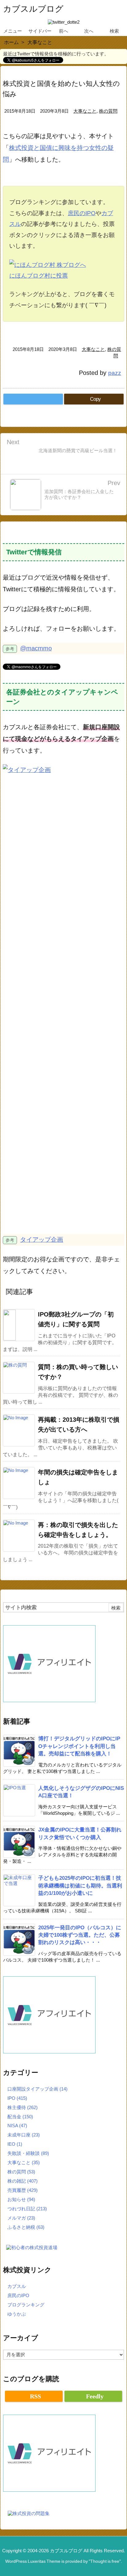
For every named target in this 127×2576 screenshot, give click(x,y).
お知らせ (21, 2199)
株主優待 (23, 2107)
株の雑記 (23, 2181)
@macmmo (36, 648)
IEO (15, 2144)
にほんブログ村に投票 (39, 276)
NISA (17, 2126)
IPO (17, 2098)
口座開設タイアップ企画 (37, 2089)
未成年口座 (24, 2135)
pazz (115, 373)
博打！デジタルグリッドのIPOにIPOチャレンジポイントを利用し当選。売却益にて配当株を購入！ (79, 1746)
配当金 (20, 2117)
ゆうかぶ (17, 2314)
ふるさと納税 (26, 2227)
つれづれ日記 (27, 2209)
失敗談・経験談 (28, 2153)
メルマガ (21, 2218)
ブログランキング (26, 2305)
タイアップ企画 (42, 1240)
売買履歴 (23, 2190)
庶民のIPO (82, 213)
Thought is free (105, 2561)
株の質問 (108, 111)
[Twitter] (33, 399)
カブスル (17, 2286)
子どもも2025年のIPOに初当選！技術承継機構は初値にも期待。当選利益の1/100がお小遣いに (80, 1885)
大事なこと (40, 42)
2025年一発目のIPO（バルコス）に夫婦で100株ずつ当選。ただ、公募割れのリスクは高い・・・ (80, 1935)
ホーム (11, 42)
